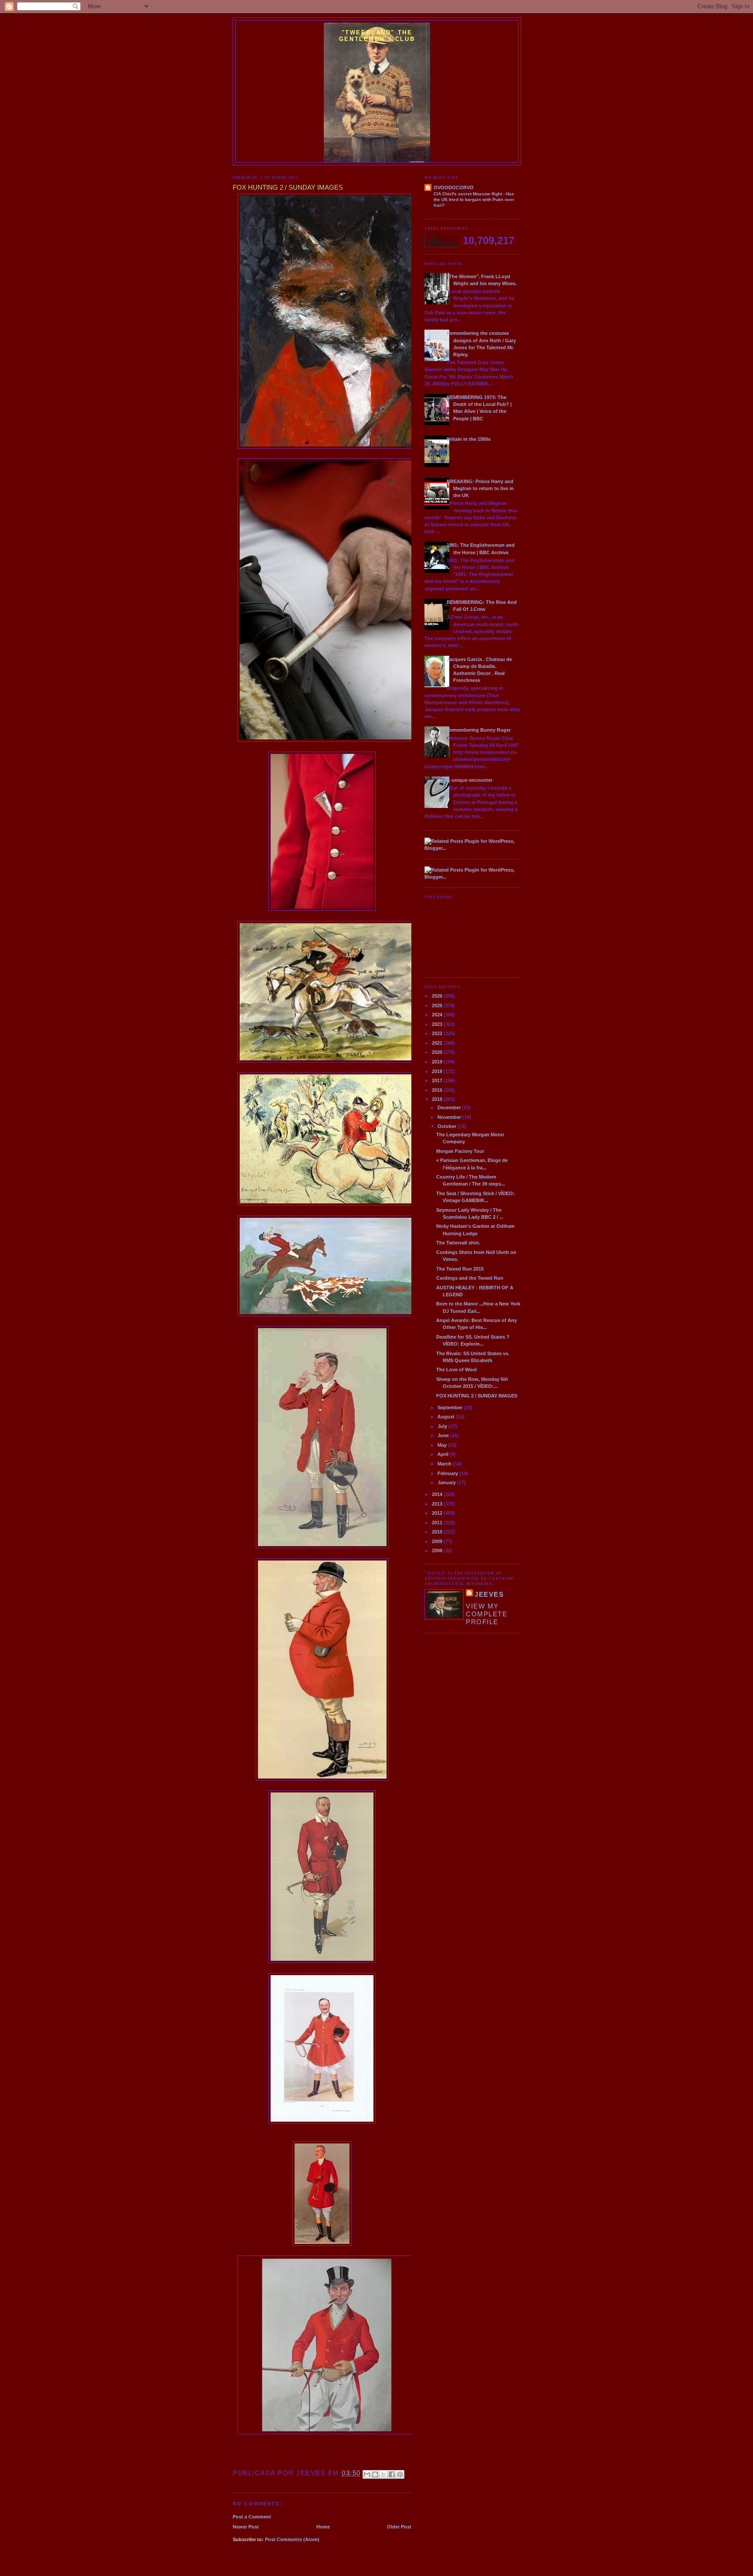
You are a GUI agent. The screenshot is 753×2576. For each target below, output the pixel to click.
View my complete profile (487, 1614)
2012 (438, 1513)
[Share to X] (383, 2474)
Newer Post (246, 2527)
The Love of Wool (456, 1370)
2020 (438, 1052)
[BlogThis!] (375, 2474)
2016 (438, 1090)
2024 (438, 1015)
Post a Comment (252, 2517)
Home (323, 2527)
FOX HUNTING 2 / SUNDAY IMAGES (477, 1396)
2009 (438, 1541)
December (450, 1107)
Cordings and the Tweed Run (470, 1278)
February (448, 1473)
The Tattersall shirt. (458, 1243)
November (450, 1117)
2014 (438, 1494)
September (451, 1407)
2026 (438, 996)
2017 (438, 1080)
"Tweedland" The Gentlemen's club (377, 36)
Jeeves (489, 1594)
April (444, 1454)
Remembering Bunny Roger (479, 730)
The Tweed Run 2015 (460, 1269)
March (445, 1464)
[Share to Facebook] (392, 2474)
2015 (438, 1099)
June (444, 1435)
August (447, 1417)
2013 (438, 1504)
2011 (438, 1523)
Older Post (399, 2527)
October (448, 1126)
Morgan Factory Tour (460, 1151)
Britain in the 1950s (469, 439)
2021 (438, 1043)
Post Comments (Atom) (292, 2539)
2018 (438, 1071)
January (447, 1482)
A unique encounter (470, 780)
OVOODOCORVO (454, 187)
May (443, 1445)
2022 (438, 1033)
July (443, 1426)
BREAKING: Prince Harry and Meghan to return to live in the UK (480, 488)
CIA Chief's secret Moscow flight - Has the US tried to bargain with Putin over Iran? (474, 200)
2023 (438, 1024)
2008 (438, 1550)
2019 (438, 1062)
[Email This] (367, 2474)
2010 (438, 1532)
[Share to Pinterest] (400, 2474)
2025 (438, 1005)
